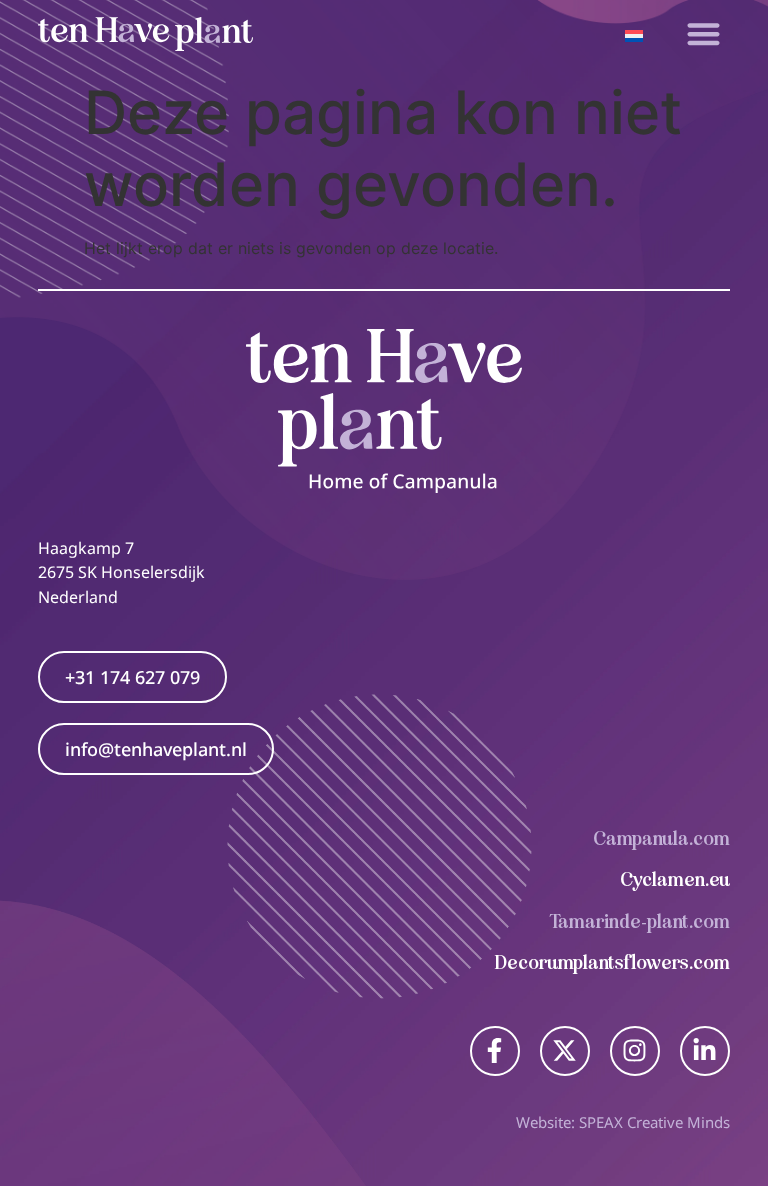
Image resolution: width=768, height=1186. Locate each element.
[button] (703, 34)
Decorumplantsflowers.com (612, 962)
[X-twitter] (565, 1051)
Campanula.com (661, 838)
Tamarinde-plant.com (640, 921)
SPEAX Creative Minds (654, 1122)
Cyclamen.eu (675, 879)
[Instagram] (635, 1051)
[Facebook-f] (495, 1051)
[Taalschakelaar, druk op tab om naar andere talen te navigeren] (634, 34)
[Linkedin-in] (705, 1051)
